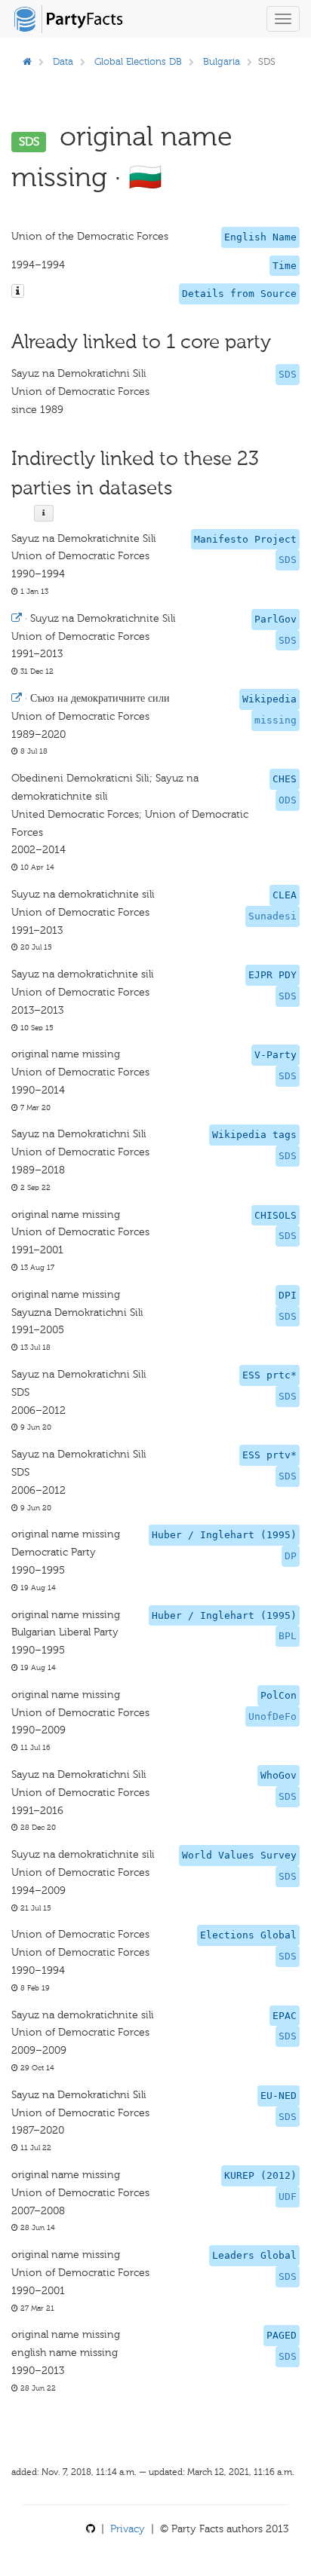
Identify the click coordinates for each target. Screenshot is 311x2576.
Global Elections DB (138, 61)
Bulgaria (222, 61)
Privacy (128, 2529)
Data (63, 61)
